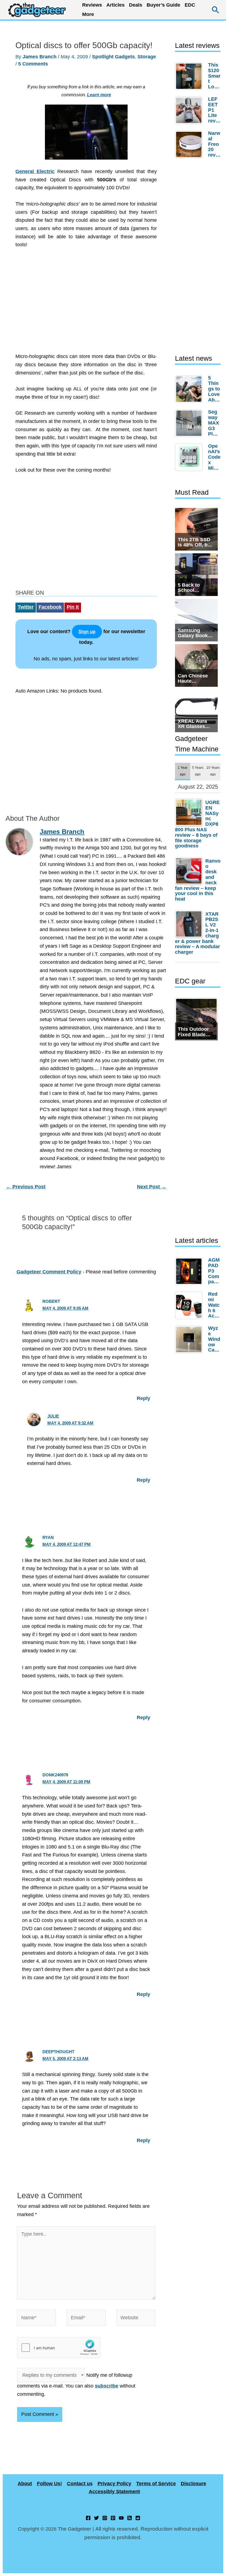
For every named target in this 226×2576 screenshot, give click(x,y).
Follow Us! (49, 2484)
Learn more (99, 95)
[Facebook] (88, 2518)
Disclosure (193, 2484)
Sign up (87, 632)
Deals (136, 5)
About (25, 2484)
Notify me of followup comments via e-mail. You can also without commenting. (76, 2385)
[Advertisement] (86, 304)
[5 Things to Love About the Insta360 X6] (190, 389)
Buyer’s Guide (163, 5)
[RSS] (130, 2518)
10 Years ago (213, 771)
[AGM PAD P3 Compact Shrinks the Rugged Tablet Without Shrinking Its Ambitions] (190, 1271)
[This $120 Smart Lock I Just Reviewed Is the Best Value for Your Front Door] (190, 76)
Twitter (26, 607)
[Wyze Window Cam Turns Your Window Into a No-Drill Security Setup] (190, 1339)
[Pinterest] (113, 2518)
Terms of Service (156, 2484)
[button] (216, 10)
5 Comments (33, 64)
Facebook (50, 607)
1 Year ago (183, 771)
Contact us (80, 2484)
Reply (143, 1398)
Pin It (73, 607)
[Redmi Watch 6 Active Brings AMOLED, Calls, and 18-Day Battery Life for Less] (190, 1305)
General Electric (35, 171)
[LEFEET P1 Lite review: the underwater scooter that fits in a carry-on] (190, 110)
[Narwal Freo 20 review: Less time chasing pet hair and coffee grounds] (190, 144)
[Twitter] (96, 2518)
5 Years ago (198, 771)
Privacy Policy (114, 2484)
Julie (53, 1416)
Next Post (152, 1187)
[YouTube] (121, 2518)
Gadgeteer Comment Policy (49, 1272)
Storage (147, 57)
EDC (190, 5)
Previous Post (26, 1187)
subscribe (107, 2386)
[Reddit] (138, 2518)
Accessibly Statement (114, 2492)
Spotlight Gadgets (113, 57)
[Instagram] (105, 2518)
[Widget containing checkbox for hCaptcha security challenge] (59, 2348)
